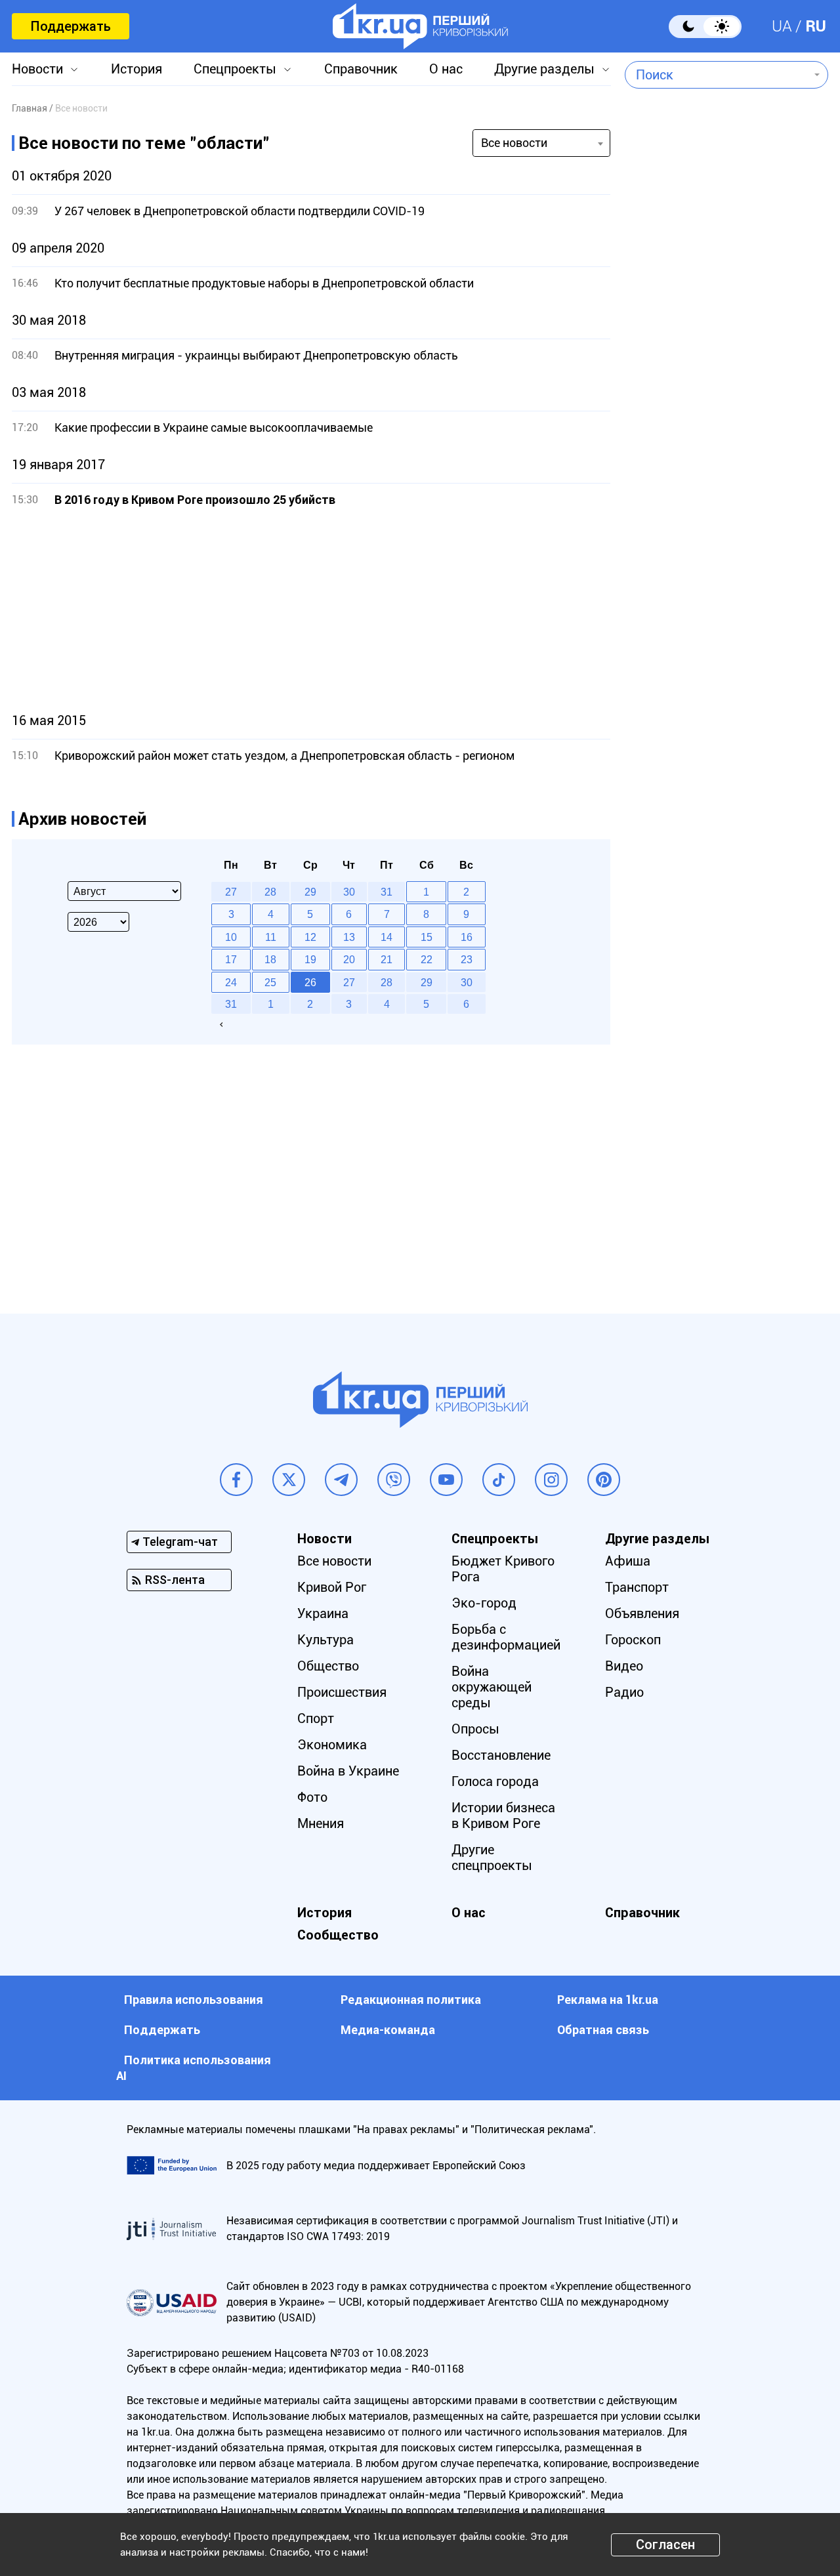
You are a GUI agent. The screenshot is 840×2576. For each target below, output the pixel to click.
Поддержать (71, 26)
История (136, 69)
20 (349, 959)
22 (427, 959)
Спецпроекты (235, 69)
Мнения (321, 1823)
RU (816, 26)
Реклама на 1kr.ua (608, 2000)
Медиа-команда (388, 2030)
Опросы (475, 1729)
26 (310, 982)
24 (231, 982)
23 (467, 959)
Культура (325, 1640)
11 (271, 937)
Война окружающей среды (492, 1687)
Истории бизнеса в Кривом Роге (503, 1816)
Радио (624, 1692)
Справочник (361, 69)
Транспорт (637, 1587)
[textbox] (717, 75)
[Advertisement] (311, 610)
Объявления (642, 1613)
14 (387, 937)
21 (387, 959)
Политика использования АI (194, 2068)
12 (310, 937)
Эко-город (484, 1603)
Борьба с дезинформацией (506, 1637)
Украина (323, 1613)
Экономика (332, 1745)
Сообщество (338, 1935)
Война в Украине (348, 1771)
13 (349, 937)
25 (270, 982)
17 (231, 959)
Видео (624, 1666)
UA (782, 26)
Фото (312, 1797)
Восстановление (501, 1755)
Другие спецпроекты (492, 1858)
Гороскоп (633, 1640)
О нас (446, 69)
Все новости (334, 1561)
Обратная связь (603, 2030)
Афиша (628, 1561)
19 (310, 959)
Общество (328, 1666)
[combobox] (717, 75)
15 (427, 937)
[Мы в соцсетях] (236, 1480)
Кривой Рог (332, 1587)
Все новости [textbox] (514, 143)
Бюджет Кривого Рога (503, 1569)
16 (467, 937)
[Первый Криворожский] (420, 26)
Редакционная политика (411, 2000)
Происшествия (342, 1692)
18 (270, 959)
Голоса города (495, 1781)
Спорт (316, 1718)
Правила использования (194, 2000)
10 (231, 937)
